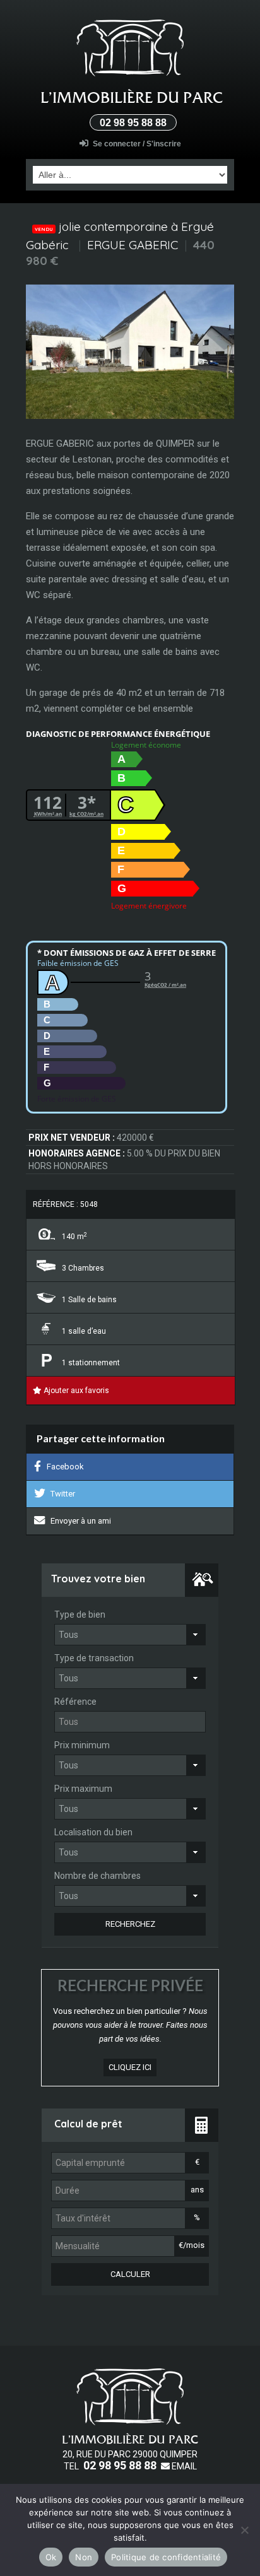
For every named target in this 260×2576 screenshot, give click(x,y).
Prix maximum (83, 1789)
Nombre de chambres (98, 1876)
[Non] (244, 2530)
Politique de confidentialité (166, 2557)
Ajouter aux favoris (75, 1391)
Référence (75, 1702)
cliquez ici (130, 2067)
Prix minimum (82, 1745)
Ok (51, 2557)
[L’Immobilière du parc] (130, 49)
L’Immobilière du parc (132, 97)
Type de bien (80, 1614)
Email (183, 2466)
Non (84, 2557)
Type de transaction (94, 1658)
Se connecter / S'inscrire (137, 144)
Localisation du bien (93, 1832)
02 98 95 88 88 (133, 123)
